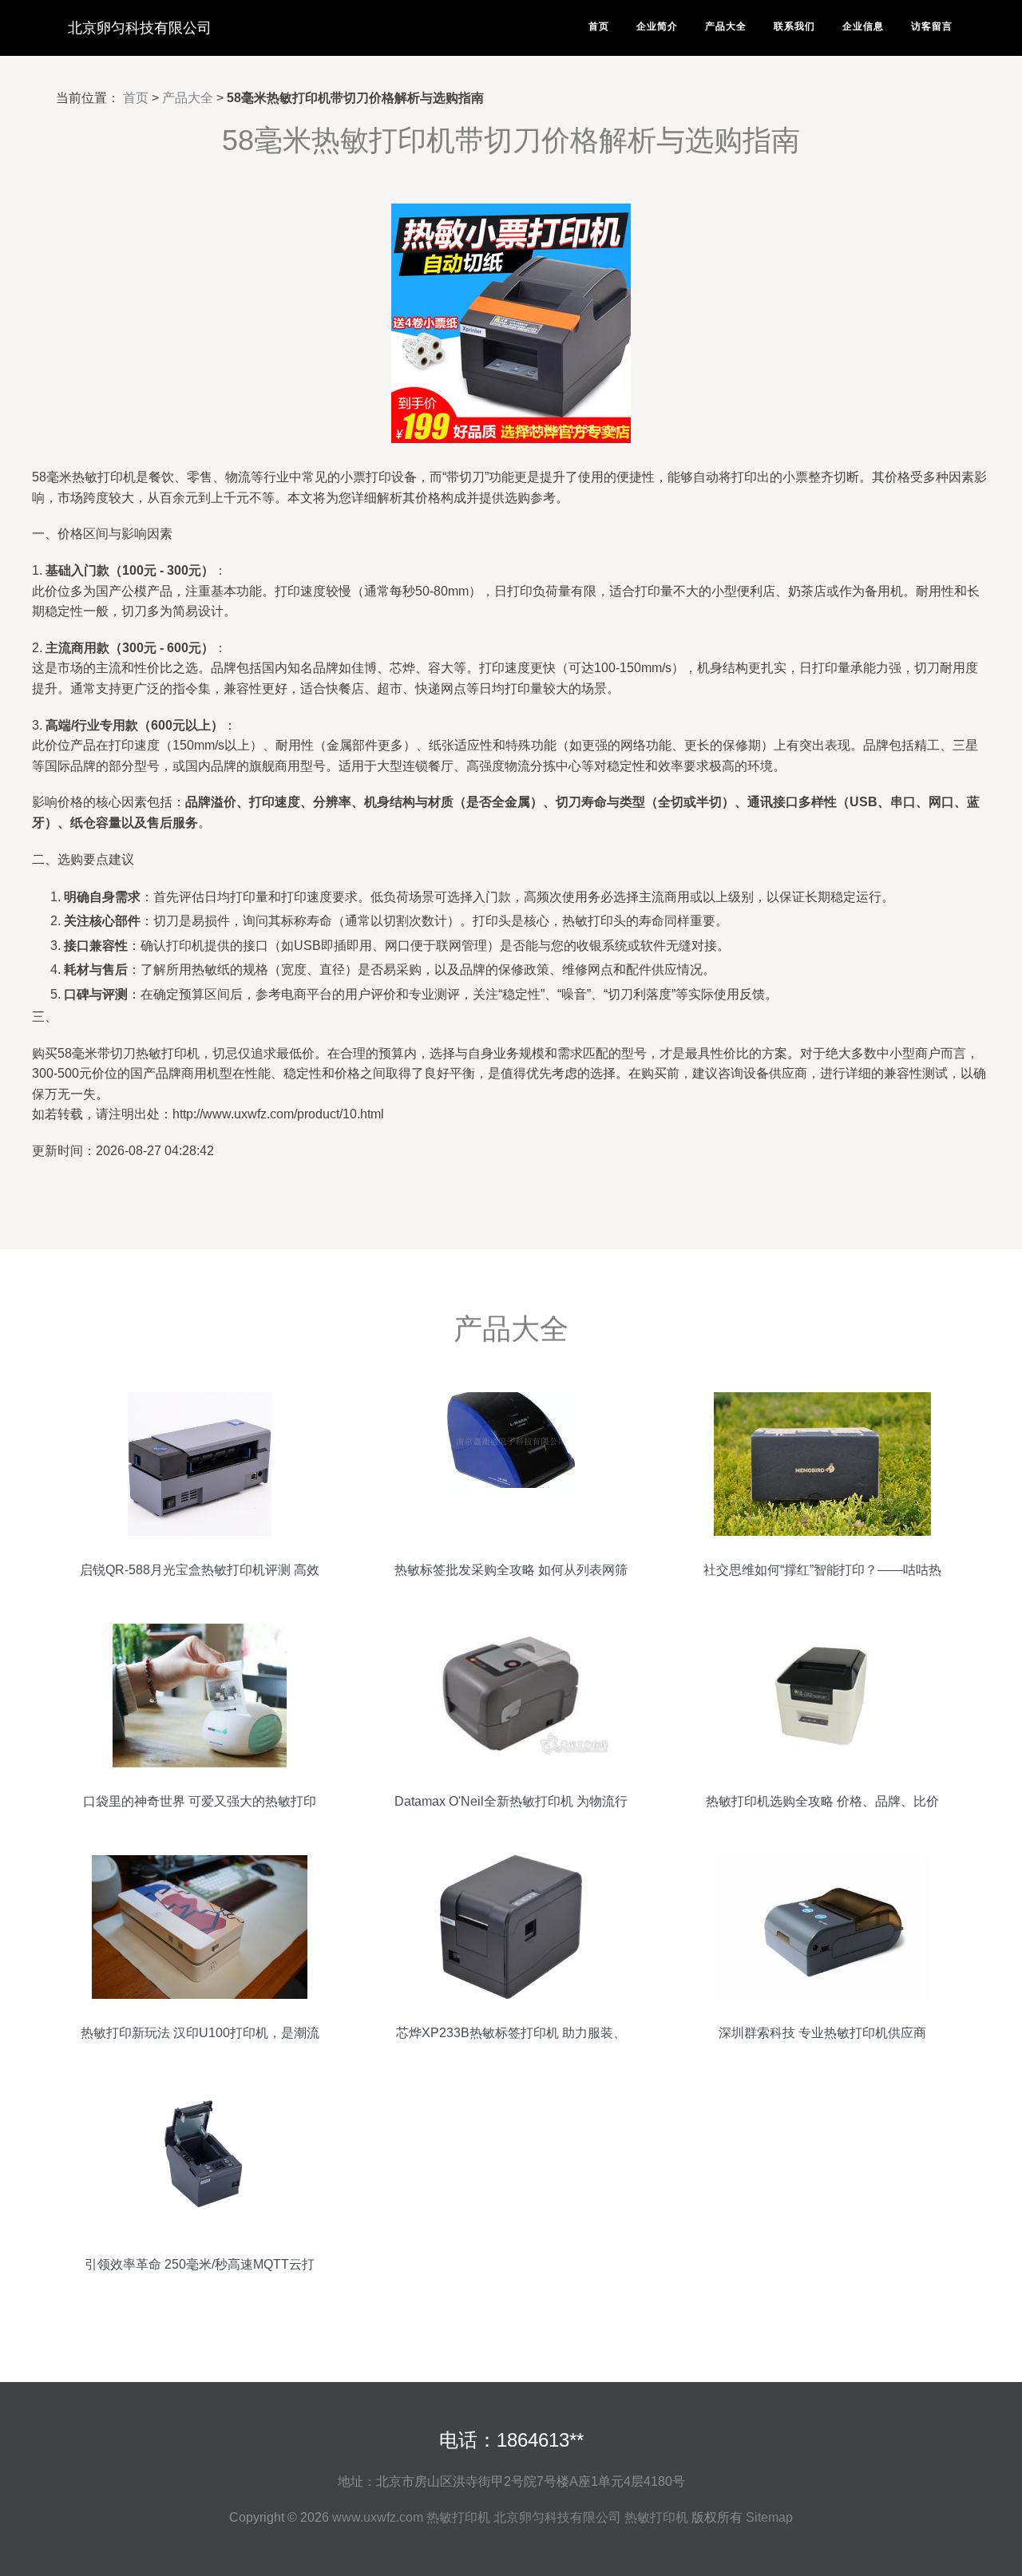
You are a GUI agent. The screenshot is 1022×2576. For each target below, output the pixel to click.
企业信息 (863, 26)
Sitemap (769, 2517)
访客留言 (932, 26)
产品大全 (726, 26)
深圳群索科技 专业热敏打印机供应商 (822, 2033)
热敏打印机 (458, 2517)
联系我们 (794, 26)
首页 (599, 26)
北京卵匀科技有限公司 (140, 28)
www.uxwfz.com (378, 2517)
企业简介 (657, 26)
